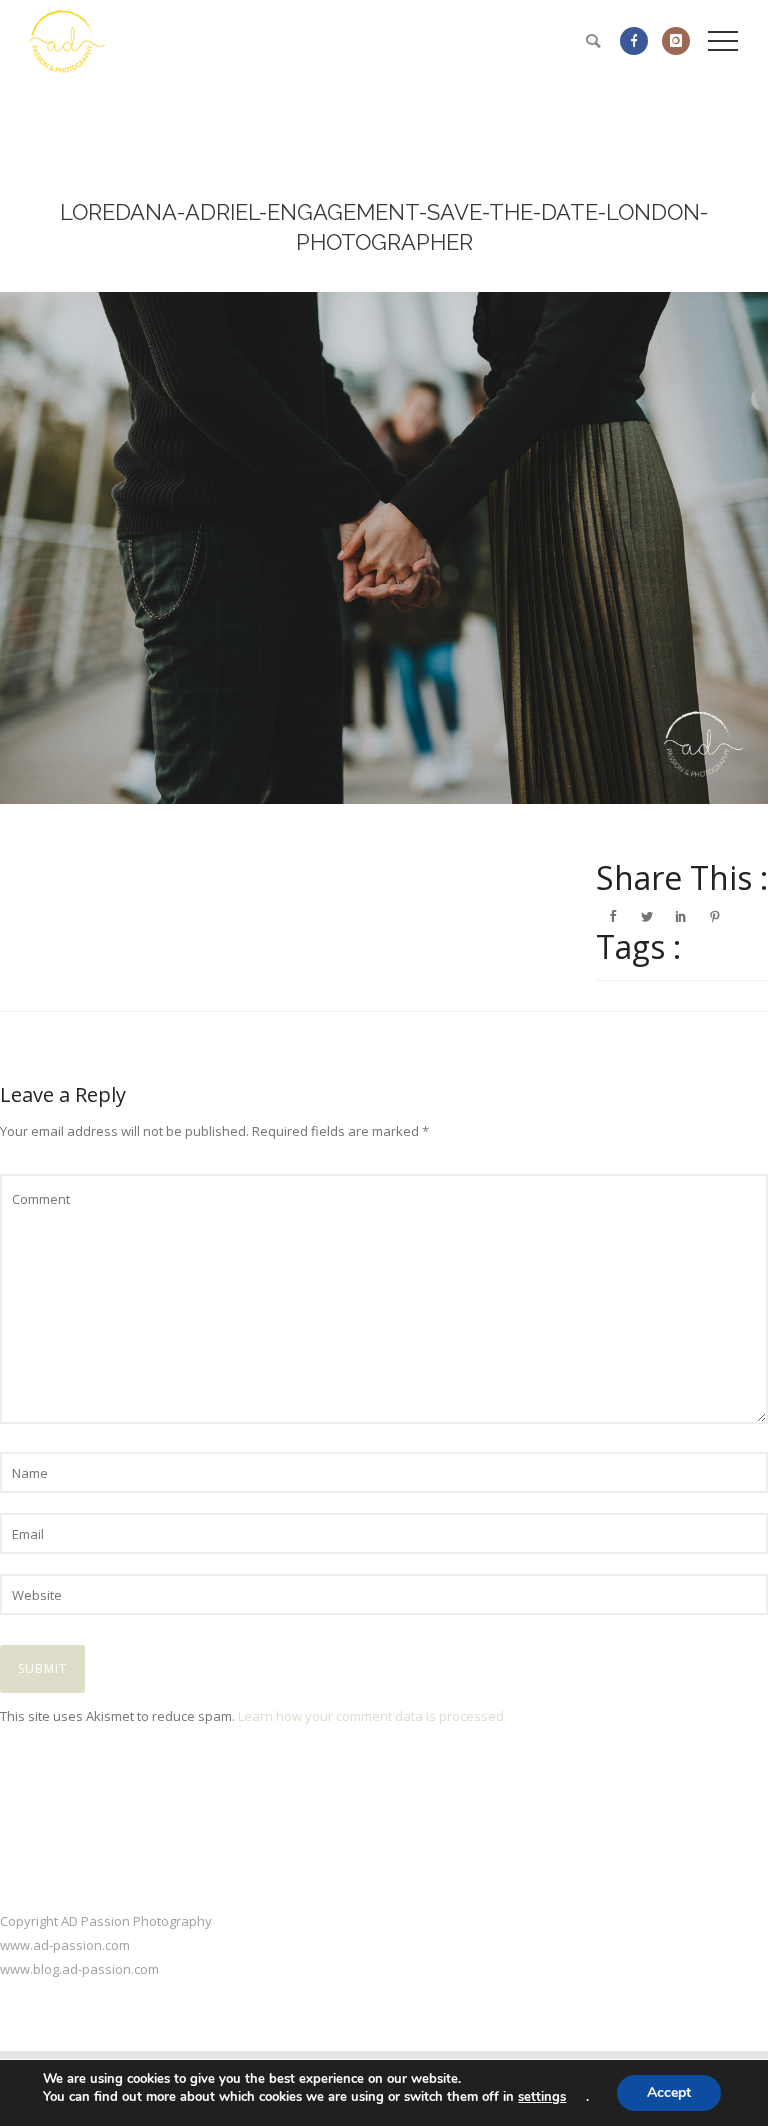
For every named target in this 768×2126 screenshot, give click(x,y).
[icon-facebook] (639, 41)
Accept (669, 2092)
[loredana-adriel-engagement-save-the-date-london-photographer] (384, 548)
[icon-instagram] (676, 41)
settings (542, 2097)
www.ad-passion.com (65, 1945)
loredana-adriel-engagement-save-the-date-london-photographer (384, 227)
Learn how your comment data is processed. (372, 1716)
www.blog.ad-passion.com (79, 1969)
